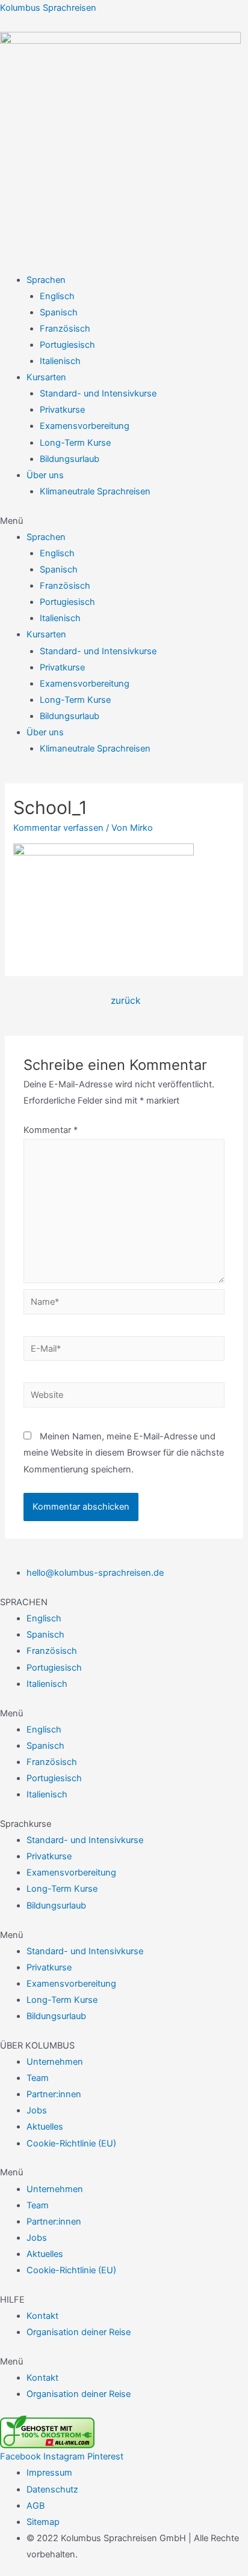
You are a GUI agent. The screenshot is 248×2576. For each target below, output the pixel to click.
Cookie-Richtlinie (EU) (71, 2143)
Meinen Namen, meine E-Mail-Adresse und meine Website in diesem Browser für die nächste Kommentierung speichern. (124, 1453)
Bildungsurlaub (70, 459)
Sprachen (46, 280)
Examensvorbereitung (85, 426)
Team (38, 2078)
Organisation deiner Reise (79, 2332)
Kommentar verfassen (58, 828)
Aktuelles (45, 2127)
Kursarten (46, 377)
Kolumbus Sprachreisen (48, 8)
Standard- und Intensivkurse (98, 393)
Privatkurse (62, 410)
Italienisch (60, 361)
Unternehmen (55, 2062)
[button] (124, 521)
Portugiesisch (67, 345)
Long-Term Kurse (75, 443)
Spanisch (59, 312)
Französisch (65, 329)
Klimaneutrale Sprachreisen (95, 491)
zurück (126, 1001)
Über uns (45, 475)
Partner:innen (54, 2094)
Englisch (57, 296)
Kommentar (51, 1130)
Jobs (37, 2110)
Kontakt (42, 2316)
